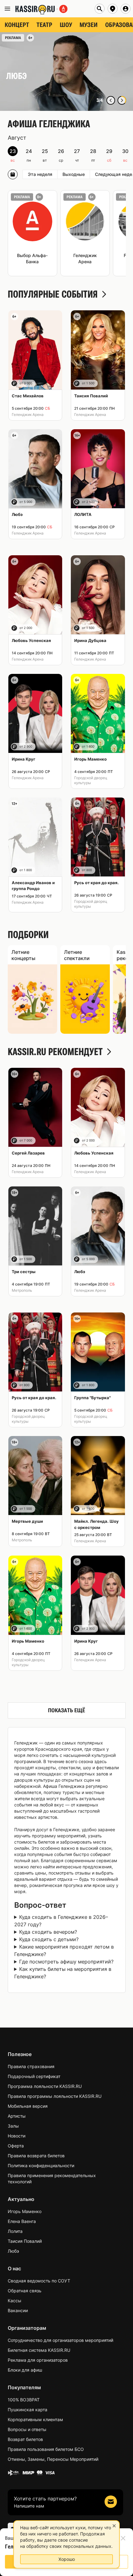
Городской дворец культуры (91, 780)
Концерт (17, 25)
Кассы (15, 2301)
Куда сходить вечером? (48, 1932)
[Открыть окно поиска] (100, 9)
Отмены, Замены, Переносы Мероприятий (53, 2459)
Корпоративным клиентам (35, 2419)
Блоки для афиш (25, 2370)
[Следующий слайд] (122, 100)
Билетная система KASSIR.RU (39, 2350)
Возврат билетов (25, 2439)
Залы (13, 2126)
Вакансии (18, 2310)
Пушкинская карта (28, 2410)
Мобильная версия (28, 2106)
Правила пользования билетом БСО (46, 2449)
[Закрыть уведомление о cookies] (114, 2526)
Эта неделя (40, 174)
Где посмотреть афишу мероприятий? (66, 1962)
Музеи (89, 25)
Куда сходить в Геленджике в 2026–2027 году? (61, 1921)
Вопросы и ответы (27, 2429)
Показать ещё (66, 1710)
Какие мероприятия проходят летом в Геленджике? (64, 1950)
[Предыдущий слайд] (111, 100)
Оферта (16, 2146)
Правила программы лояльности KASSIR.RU (55, 2096)
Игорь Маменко (25, 2211)
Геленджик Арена (28, 415)
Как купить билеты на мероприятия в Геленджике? (63, 1973)
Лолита (15, 2231)
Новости (17, 2136)
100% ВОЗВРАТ (24, 2400)
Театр (44, 25)
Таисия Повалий (25, 2241)
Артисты (17, 2116)
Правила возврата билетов (36, 2156)
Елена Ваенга (22, 2221)
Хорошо (67, 2559)
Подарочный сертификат (34, 2076)
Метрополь (22, 1290)
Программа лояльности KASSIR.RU (45, 2086)
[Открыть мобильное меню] (7, 9)
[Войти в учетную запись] (126, 9)
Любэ (13, 2251)
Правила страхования (31, 2066)
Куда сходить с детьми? (49, 1939)
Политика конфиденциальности (41, 2166)
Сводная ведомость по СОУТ (39, 2281)
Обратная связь (25, 2291)
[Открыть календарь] (13, 174)
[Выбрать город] (113, 9)
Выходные (74, 174)
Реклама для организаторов (38, 2360)
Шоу (66, 25)
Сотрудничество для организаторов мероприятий (60, 2340)
